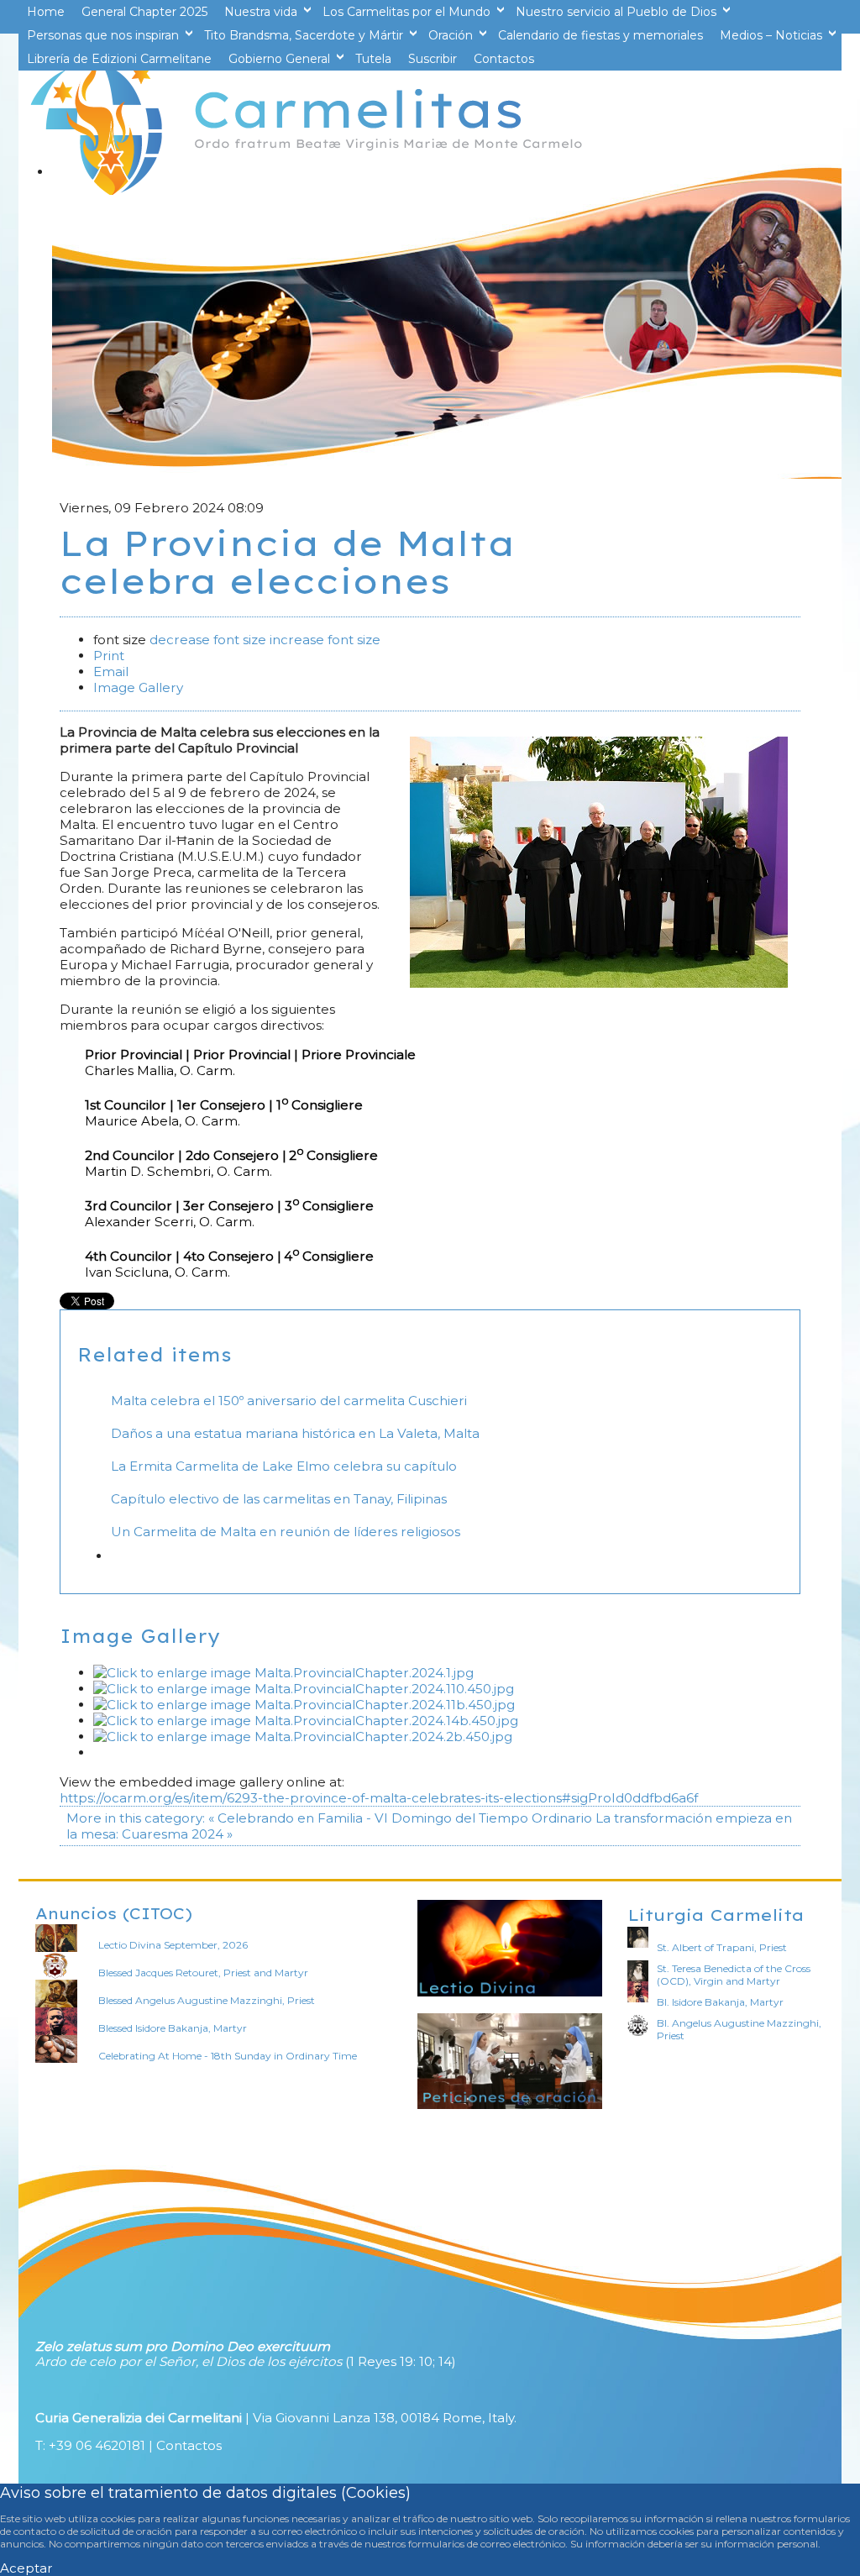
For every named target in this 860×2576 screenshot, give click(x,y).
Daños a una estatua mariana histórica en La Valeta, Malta (295, 1433)
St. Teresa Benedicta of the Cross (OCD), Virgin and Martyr (734, 1975)
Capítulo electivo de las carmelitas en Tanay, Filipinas (279, 1499)
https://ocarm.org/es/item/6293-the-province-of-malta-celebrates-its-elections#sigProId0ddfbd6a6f (379, 1798)
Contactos (189, 2445)
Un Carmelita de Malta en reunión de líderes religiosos (286, 1532)
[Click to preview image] (599, 983)
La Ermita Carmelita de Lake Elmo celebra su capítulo (284, 1466)
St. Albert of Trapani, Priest (722, 1947)
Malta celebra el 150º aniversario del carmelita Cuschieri (289, 1401)
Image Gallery (138, 687)
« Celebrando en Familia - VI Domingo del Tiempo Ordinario (400, 1818)
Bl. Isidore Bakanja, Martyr (720, 2002)
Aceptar (26, 2568)
